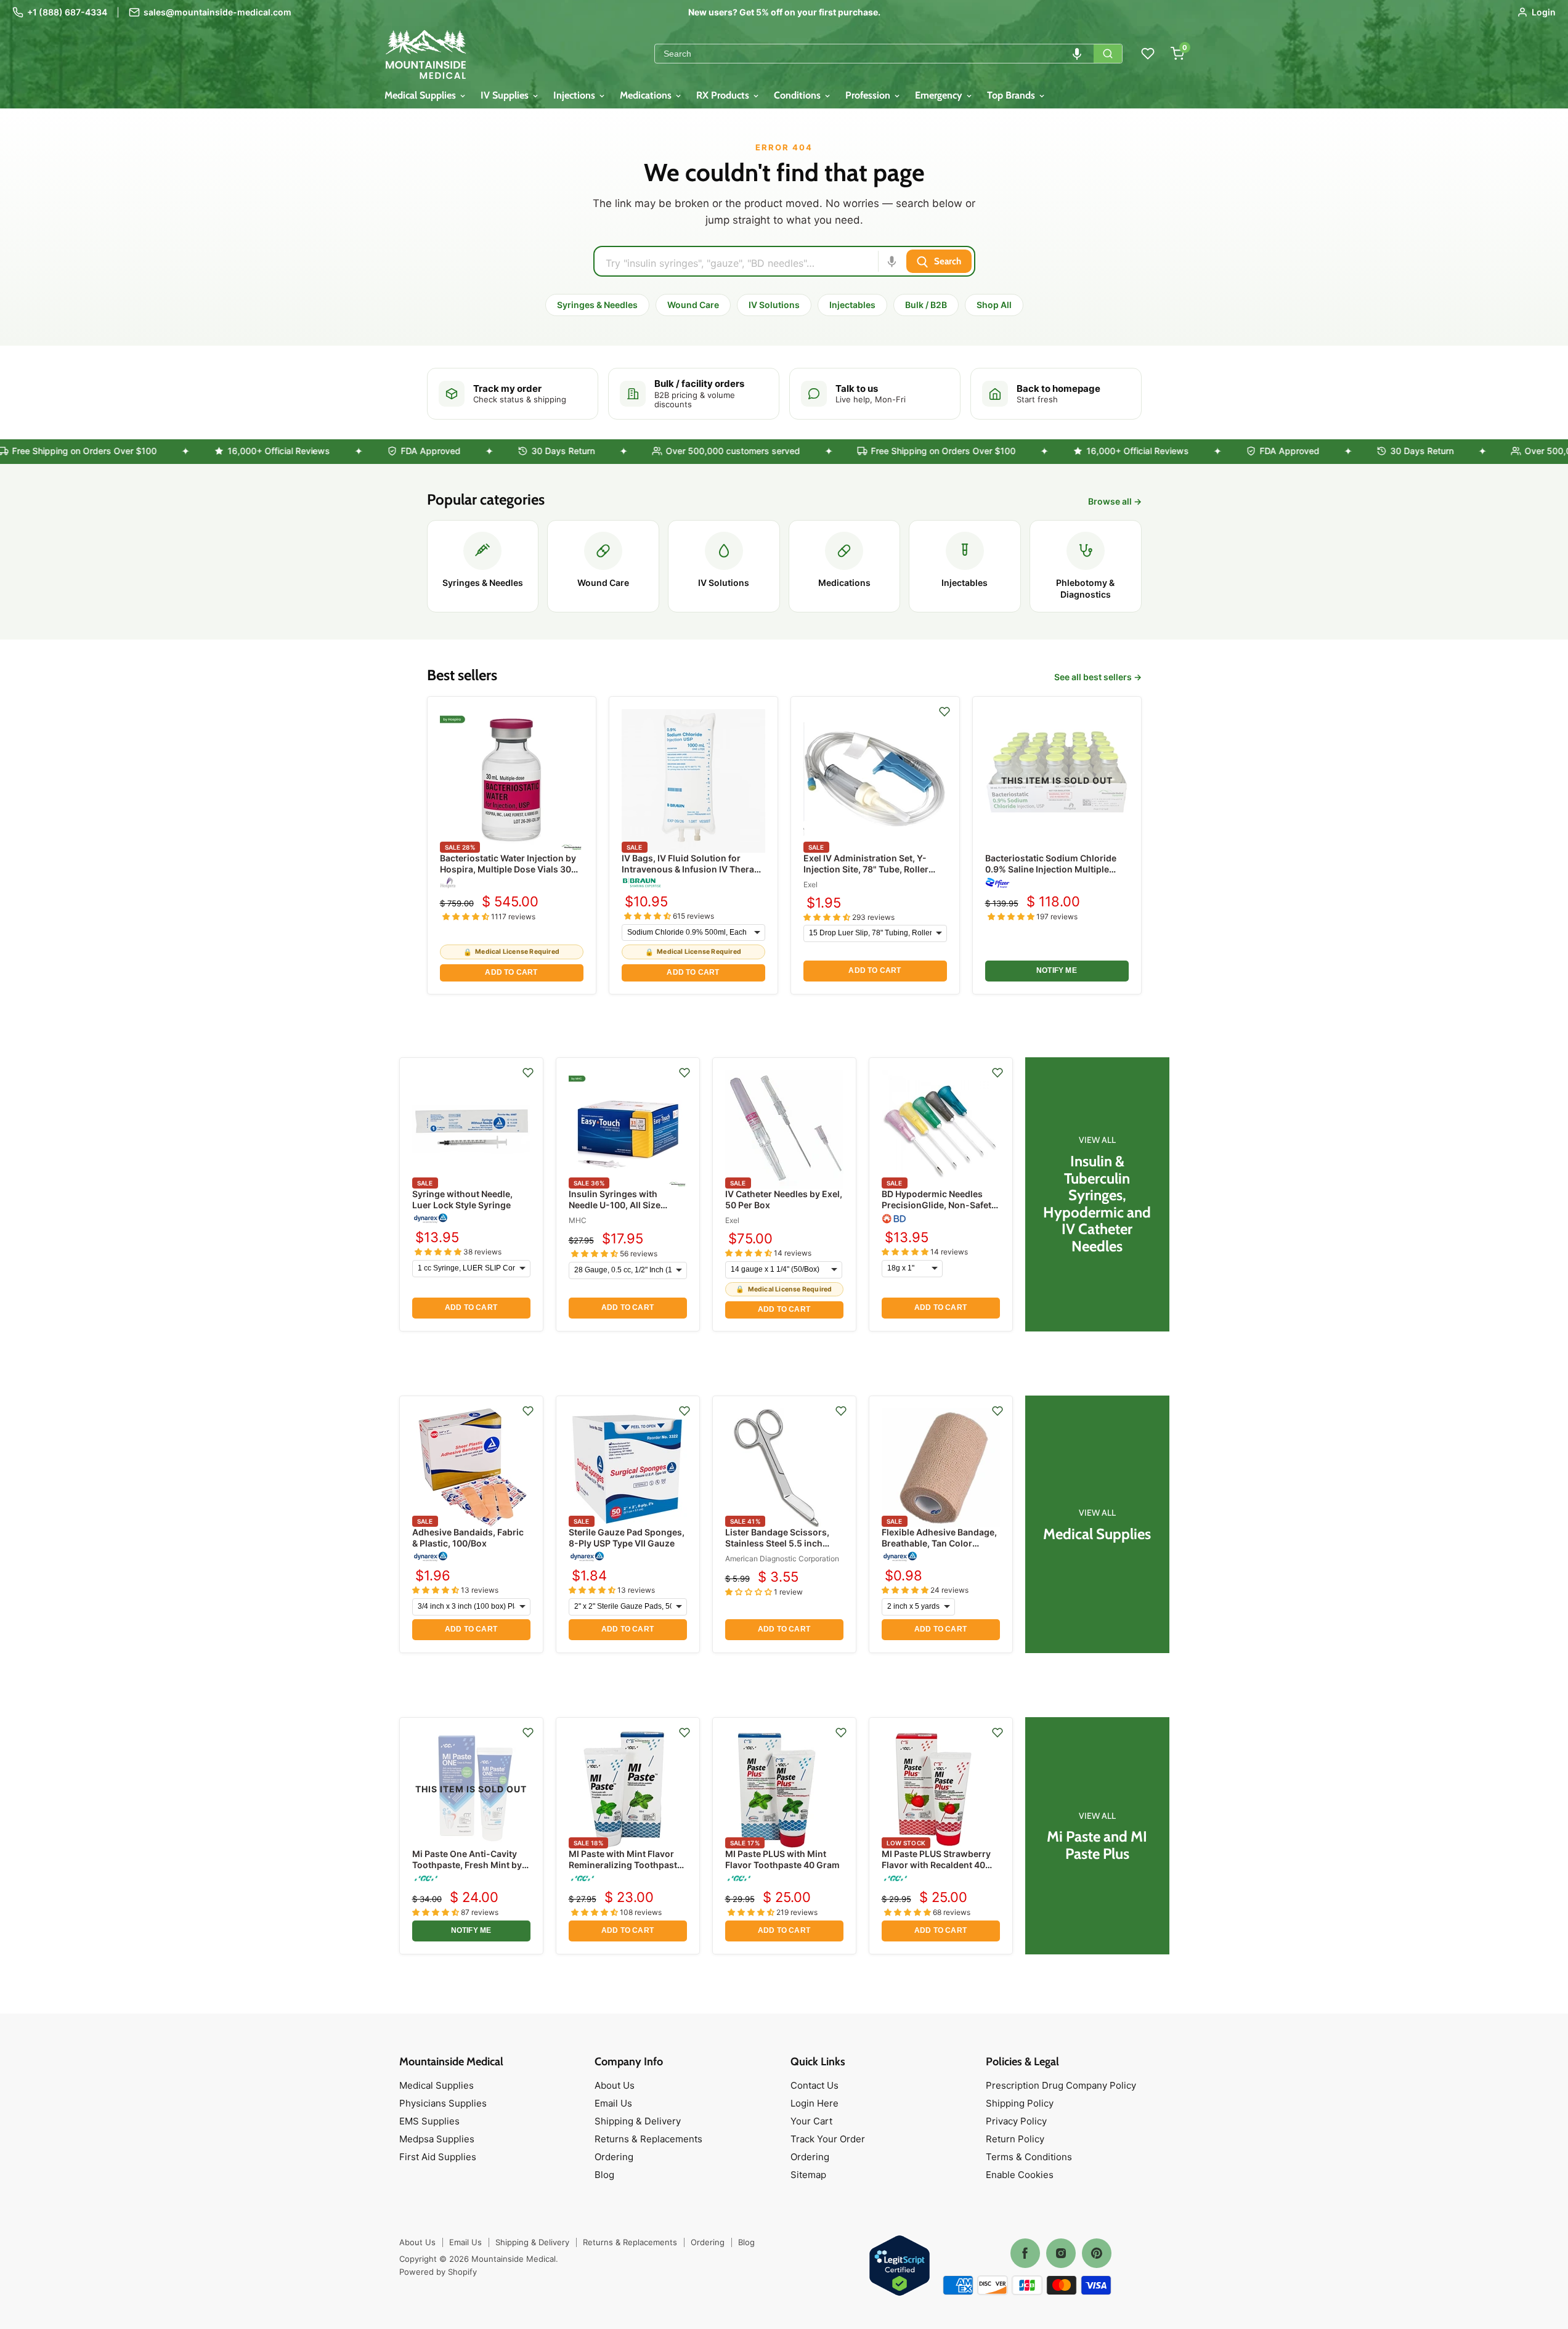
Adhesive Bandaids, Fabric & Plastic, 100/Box (468, 1538)
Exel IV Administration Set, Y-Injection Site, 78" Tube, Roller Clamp (866, 869)
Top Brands (1012, 95)
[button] (1077, 54)
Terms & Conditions (1029, 2157)
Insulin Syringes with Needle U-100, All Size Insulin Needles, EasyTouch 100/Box (627, 1211)
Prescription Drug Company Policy (1061, 2085)
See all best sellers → (1098, 677)
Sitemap (808, 2175)
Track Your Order (828, 2139)
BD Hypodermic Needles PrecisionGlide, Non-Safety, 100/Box (940, 1205)
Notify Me (1057, 970)
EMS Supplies (429, 2121)
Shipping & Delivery (638, 2121)
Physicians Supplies (443, 2103)
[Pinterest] (1097, 2253)
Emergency (940, 95)
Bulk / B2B (926, 305)
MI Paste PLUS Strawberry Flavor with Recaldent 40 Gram (936, 1865)
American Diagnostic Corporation (782, 1559)
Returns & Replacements (648, 2139)
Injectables (852, 305)
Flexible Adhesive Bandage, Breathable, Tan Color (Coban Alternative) (939, 1543)
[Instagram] (1061, 2253)
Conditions (798, 95)
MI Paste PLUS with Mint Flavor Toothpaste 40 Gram (782, 1859)
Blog (604, 2175)
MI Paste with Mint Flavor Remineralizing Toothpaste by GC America (625, 1865)
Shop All (994, 305)
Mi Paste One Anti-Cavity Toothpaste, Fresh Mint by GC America (467, 1865)
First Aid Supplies (438, 2157)
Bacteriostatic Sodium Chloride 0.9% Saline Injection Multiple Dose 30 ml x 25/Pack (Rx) (1051, 869)
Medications (647, 95)
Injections (575, 95)
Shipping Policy (1020, 2103)
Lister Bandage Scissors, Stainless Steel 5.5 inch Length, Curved (777, 1543)
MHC (578, 1220)
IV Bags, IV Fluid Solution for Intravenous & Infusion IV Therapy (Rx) (693, 869)
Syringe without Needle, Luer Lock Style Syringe (462, 1199)
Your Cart (811, 2121)
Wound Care (693, 305)
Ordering (614, 2157)
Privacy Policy (1016, 2121)
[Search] (1108, 54)
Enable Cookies (1020, 2175)
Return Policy (1015, 2139)
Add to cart (511, 972)
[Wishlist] (1148, 54)
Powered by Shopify (438, 2272)
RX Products (724, 95)
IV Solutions (774, 305)
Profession (869, 95)
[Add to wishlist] (944, 712)
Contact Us (814, 2085)
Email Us (613, 2103)
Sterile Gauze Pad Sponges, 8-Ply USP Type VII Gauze (627, 1538)
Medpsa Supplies (437, 2139)
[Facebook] (1025, 2253)
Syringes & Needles (597, 305)
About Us (615, 2085)
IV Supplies (506, 95)
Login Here (814, 2103)
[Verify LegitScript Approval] (900, 2266)
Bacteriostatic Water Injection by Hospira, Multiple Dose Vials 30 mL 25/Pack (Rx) (508, 869)
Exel (810, 884)
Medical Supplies (421, 95)
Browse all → (1115, 502)
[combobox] (874, 54)
